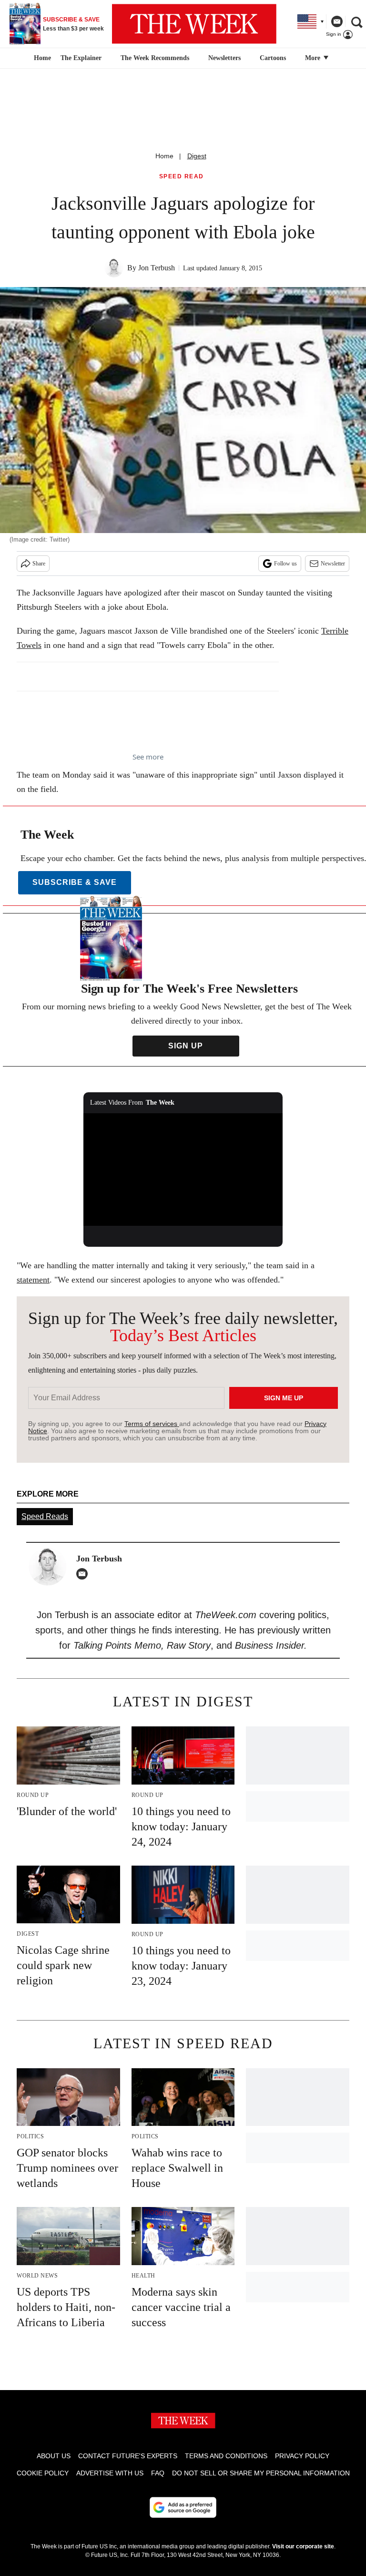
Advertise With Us (110, 2473)
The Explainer (81, 58)
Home (164, 156)
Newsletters (224, 58)
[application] (183, 1170)
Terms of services (152, 1424)
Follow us (285, 564)
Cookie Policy (43, 2473)
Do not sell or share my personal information (261, 2473)
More (314, 58)
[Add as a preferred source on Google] (183, 2507)
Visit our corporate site (303, 2546)
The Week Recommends (155, 58)
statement (33, 1280)
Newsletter (333, 564)
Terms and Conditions (226, 2456)
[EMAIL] (84, 1574)
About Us (54, 2456)
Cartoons (273, 58)
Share (39, 564)
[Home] (41, 58)
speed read (182, 177)
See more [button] (148, 757)
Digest (197, 156)
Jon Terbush (157, 268)
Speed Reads (45, 1516)
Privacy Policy (302, 2456)
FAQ (158, 2473)
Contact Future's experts (128, 2456)
